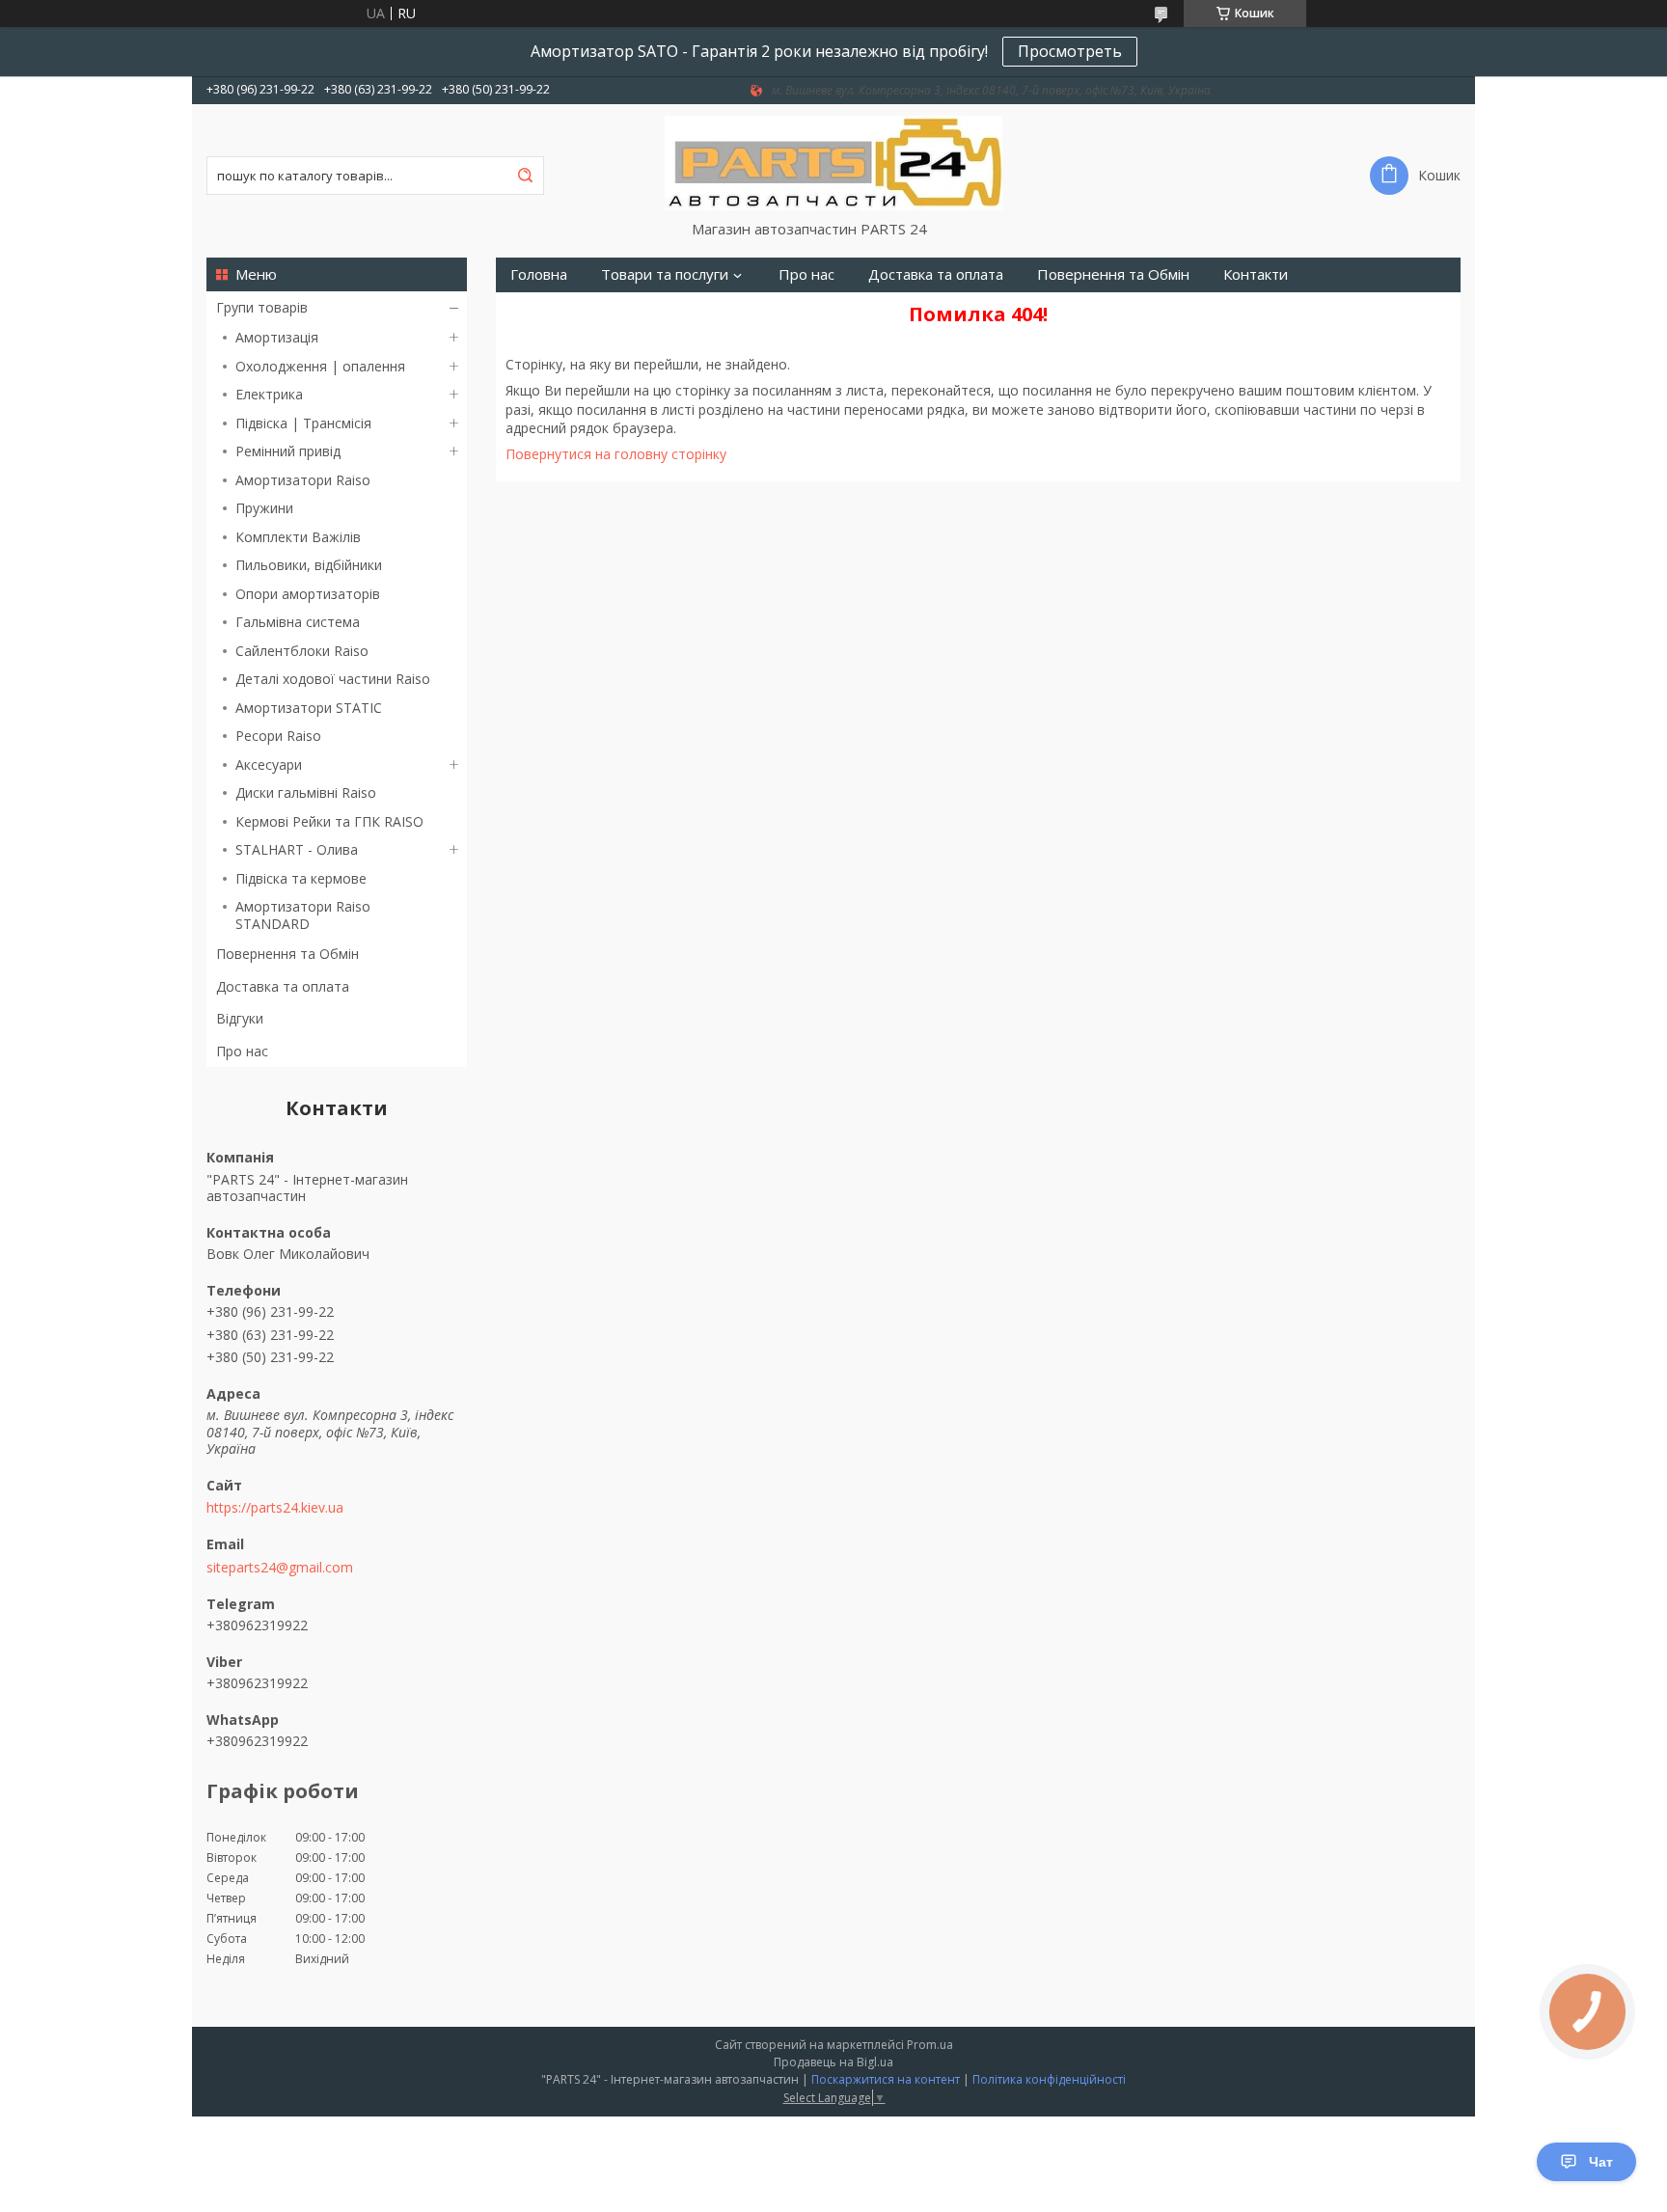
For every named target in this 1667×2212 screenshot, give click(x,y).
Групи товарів (262, 307)
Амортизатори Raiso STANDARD (303, 915)
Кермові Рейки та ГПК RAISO (329, 821)
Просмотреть (1070, 51)
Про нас (242, 1051)
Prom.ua (930, 2045)
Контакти (1256, 274)
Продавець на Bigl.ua (833, 2062)
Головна (539, 274)
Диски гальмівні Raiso (306, 792)
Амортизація (277, 337)
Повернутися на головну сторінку (616, 454)
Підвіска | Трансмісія (303, 423)
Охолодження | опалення (320, 366)
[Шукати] (525, 176)
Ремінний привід (288, 451)
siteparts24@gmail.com (280, 1568)
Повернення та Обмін (287, 954)
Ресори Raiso (278, 736)
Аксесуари (269, 765)
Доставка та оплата (283, 986)
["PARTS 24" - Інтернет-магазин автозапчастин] (833, 162)
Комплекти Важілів (298, 537)
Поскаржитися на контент (886, 2079)
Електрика (269, 394)
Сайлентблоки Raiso (302, 651)
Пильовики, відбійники (309, 565)
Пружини (264, 508)
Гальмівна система (298, 622)
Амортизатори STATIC (309, 708)
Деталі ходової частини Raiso (333, 679)
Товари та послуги (665, 274)
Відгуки (240, 1018)
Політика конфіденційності (1049, 2079)
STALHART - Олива (297, 849)
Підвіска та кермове (301, 878)
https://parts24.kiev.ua (275, 1508)
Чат (1601, 2162)
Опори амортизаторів (308, 594)
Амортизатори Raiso (303, 480)
